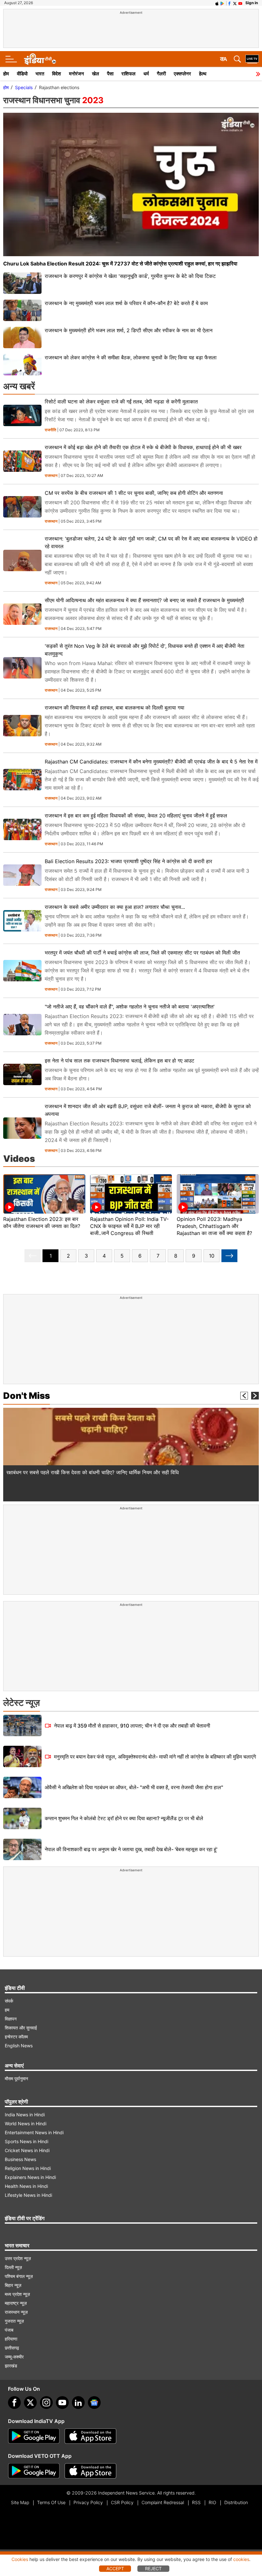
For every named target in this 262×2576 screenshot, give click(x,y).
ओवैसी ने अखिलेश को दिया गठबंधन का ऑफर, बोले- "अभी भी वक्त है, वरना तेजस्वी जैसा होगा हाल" (134, 1787)
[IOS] (217, 3)
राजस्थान (51, 476)
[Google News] (94, 2403)
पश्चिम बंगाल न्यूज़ (19, 2276)
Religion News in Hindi (28, 2168)
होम (6, 74)
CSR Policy (122, 2502)
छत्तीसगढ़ (12, 2348)
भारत (40, 74)
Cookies (20, 2559)
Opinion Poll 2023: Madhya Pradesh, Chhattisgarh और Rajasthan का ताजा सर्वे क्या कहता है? (214, 1226)
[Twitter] (30, 2403)
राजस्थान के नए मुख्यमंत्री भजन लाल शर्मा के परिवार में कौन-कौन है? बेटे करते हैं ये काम (126, 303)
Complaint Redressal (163, 2502)
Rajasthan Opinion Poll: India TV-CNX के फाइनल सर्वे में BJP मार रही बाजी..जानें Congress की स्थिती (129, 1226)
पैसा (110, 74)
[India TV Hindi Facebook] (229, 3)
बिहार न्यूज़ (13, 2285)
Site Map (20, 2502)
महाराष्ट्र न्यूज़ (16, 2303)
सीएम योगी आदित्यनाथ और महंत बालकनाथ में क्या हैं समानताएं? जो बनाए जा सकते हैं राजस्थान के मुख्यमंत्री (144, 600)
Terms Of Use (51, 2502)
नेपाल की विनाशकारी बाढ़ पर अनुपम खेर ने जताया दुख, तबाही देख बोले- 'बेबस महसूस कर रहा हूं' (131, 1849)
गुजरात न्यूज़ (14, 2321)
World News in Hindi (26, 2124)
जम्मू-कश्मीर (14, 2357)
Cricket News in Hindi (27, 2150)
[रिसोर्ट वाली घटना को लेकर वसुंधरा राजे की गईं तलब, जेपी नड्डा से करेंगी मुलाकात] (22, 415)
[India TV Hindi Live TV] (252, 59)
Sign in (252, 3)
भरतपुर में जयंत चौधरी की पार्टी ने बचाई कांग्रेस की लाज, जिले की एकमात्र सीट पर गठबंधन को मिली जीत (142, 953)
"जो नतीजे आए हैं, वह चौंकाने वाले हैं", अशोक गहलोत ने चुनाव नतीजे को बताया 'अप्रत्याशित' (130, 1007)
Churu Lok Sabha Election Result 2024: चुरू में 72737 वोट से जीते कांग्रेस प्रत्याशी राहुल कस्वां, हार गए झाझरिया (120, 264)
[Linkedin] (78, 2403)
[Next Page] (229, 1256)
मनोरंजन (77, 74)
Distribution (236, 2502)
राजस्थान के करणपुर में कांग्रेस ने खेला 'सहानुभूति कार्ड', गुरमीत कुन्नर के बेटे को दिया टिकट (130, 276)
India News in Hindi (25, 2115)
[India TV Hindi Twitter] (235, 3)
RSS (196, 2502)
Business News (20, 2159)
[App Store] (90, 2436)
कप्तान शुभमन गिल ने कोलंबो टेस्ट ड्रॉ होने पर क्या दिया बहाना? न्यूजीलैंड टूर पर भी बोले (124, 1818)
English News (19, 2046)
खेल (96, 74)
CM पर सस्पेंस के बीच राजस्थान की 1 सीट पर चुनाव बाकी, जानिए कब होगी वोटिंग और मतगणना (134, 493)
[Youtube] (62, 2403)
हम (7, 2010)
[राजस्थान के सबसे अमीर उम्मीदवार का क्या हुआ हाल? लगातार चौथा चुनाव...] (22, 921)
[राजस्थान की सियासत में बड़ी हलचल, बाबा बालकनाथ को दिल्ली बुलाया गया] (22, 726)
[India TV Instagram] (46, 2403)
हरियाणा (11, 2339)
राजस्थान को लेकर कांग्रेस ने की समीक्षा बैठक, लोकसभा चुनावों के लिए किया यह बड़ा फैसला (131, 357)
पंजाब (9, 2330)
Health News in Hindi (26, 2186)
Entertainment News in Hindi (34, 2132)
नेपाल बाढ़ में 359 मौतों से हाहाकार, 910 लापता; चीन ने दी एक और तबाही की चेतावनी (131, 1726)
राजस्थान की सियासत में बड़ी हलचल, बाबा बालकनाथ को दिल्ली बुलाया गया (115, 708)
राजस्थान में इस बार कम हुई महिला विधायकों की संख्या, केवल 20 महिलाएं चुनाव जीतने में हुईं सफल (136, 816)
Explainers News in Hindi (30, 2177)
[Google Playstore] (34, 2436)
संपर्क (9, 2001)
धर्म (146, 74)
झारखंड (11, 2366)
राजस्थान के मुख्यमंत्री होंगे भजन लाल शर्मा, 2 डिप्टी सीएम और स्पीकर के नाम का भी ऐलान (129, 330)
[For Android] (34, 2471)
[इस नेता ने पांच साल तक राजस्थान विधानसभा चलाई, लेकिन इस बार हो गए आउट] (22, 1074)
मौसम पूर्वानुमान (16, 2078)
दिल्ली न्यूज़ (13, 2267)
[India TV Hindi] (40, 59)
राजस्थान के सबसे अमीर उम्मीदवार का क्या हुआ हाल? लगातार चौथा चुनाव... (115, 907)
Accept (115, 2568)
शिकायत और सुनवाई (21, 2028)
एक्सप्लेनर (182, 74)
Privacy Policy (88, 2502)
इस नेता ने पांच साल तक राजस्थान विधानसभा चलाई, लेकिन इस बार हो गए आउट (119, 1061)
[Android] (222, 3)
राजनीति (50, 430)
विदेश (57, 74)
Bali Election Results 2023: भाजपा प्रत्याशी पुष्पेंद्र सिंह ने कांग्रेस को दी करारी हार (128, 861)
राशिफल (128, 74)
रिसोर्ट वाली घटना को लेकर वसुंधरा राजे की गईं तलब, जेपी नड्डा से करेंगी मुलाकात (121, 402)
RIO (212, 2502)
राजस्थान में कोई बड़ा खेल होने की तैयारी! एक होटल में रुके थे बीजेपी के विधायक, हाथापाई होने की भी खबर (143, 447)
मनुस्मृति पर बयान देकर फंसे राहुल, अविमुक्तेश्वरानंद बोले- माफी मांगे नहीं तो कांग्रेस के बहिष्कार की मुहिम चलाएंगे (154, 1757)
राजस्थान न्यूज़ (16, 2312)
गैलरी (161, 74)
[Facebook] (14, 2403)
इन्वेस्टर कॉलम (16, 2037)
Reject (153, 2568)
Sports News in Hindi (27, 2141)
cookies (241, 2559)
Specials (24, 87)
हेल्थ (203, 74)
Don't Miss (27, 1396)
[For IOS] (90, 2471)
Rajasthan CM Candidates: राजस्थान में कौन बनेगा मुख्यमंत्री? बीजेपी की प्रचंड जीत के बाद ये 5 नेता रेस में (151, 762)
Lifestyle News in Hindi (28, 2195)
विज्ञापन (11, 2019)
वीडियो (22, 74)
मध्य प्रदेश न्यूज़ (17, 2294)
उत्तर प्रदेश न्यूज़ (18, 2258)
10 (212, 1256)
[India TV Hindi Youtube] (240, 3)
